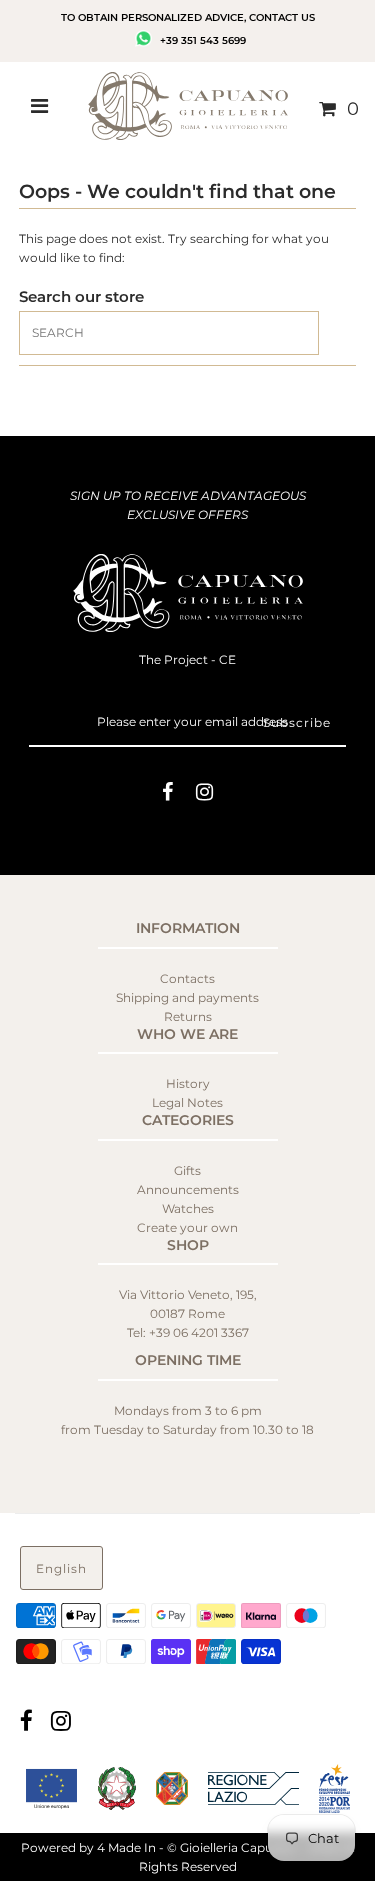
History (188, 1083)
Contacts (187, 978)
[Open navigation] (40, 109)
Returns (188, 1016)
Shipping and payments (187, 997)
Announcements (188, 1189)
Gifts (187, 1170)
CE (227, 659)
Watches (188, 1208)
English (61, 1568)
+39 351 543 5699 (201, 40)
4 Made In (126, 1847)
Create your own (187, 1227)
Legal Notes (187, 1102)
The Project (175, 659)
